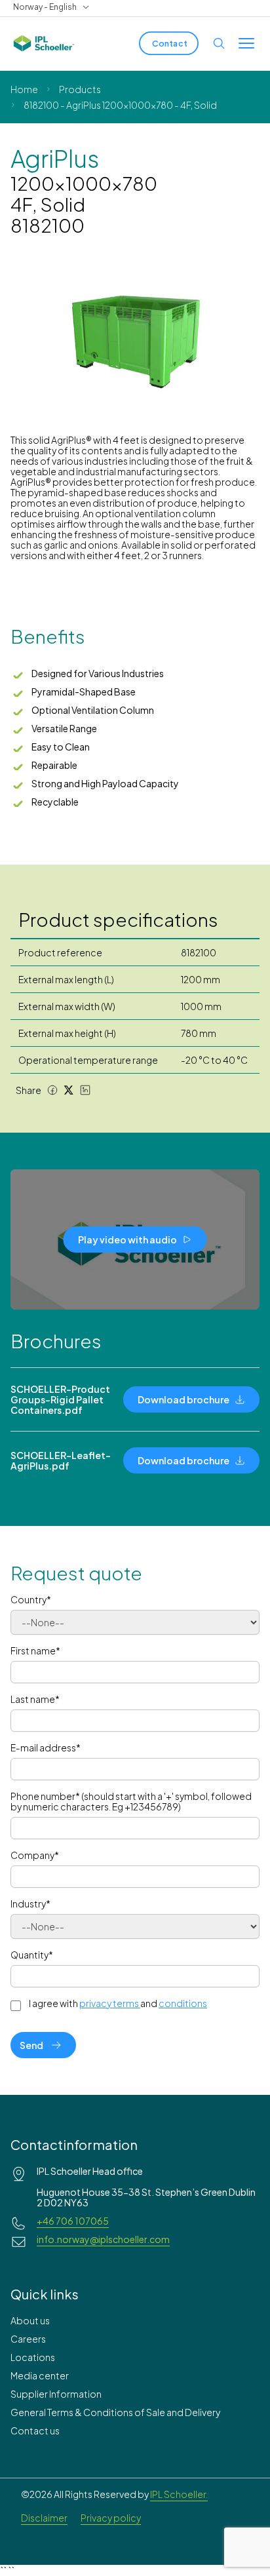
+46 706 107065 (73, 2221)
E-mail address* (46, 1747)
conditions (183, 2003)
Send (31, 2045)
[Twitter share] (69, 1090)
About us (30, 2320)
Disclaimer (44, 2518)
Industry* (30, 1903)
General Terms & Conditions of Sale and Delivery (115, 2412)
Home (24, 89)
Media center (40, 2375)
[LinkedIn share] (85, 1090)
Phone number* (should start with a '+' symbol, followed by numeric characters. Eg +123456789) (131, 1801)
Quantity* (32, 1955)
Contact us (35, 2430)
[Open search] (219, 43)
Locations (33, 2357)
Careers (28, 2339)
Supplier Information (56, 2394)
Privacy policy (111, 2518)
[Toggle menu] (246, 43)
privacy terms (109, 2003)
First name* (35, 1650)
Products (80, 89)
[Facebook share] (52, 1090)
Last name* (35, 1699)
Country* (31, 1599)
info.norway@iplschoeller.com (103, 2239)
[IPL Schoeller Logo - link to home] (44, 43)
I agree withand (118, 2003)
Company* (35, 1855)
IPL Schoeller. (179, 2494)
